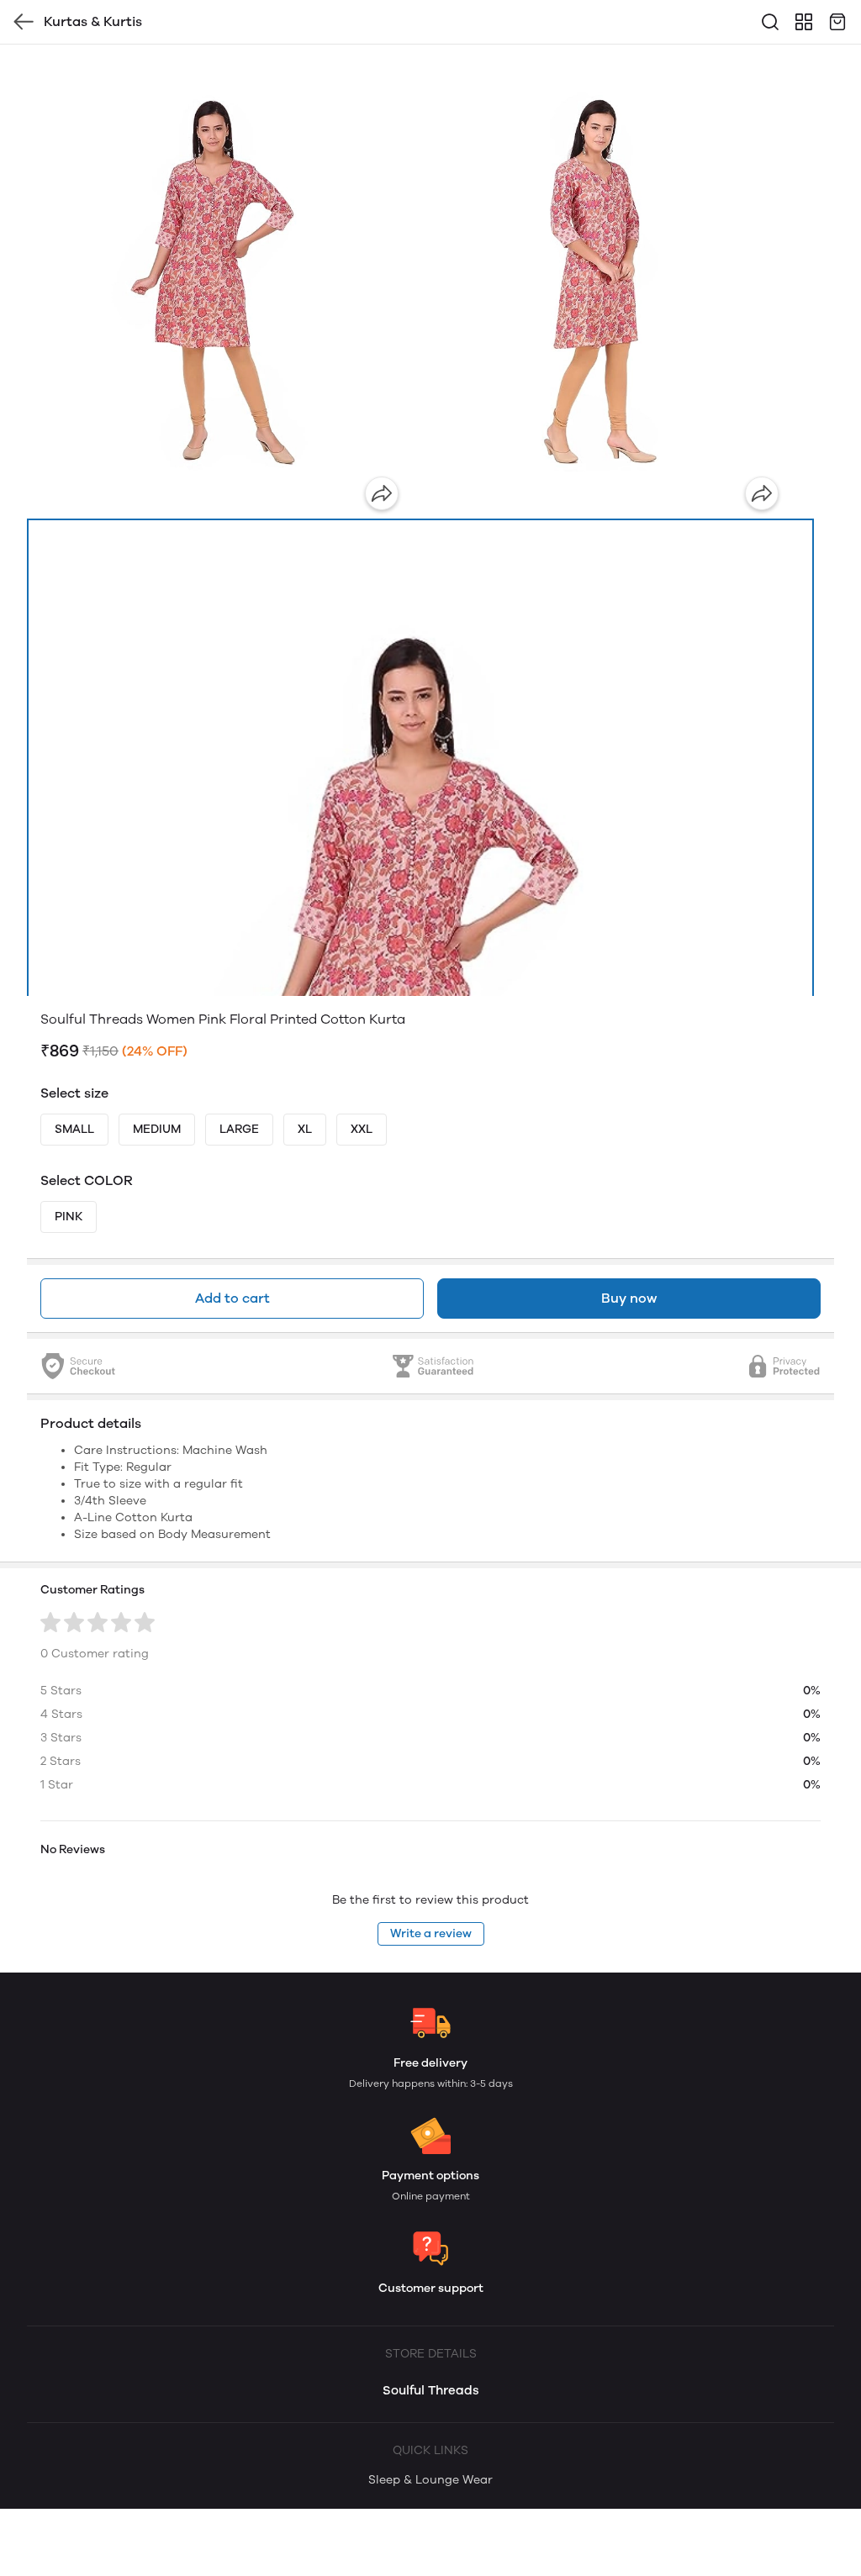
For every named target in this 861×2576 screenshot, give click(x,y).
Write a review (431, 1933)
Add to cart (232, 1298)
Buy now (629, 1298)
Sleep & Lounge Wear (430, 2480)
